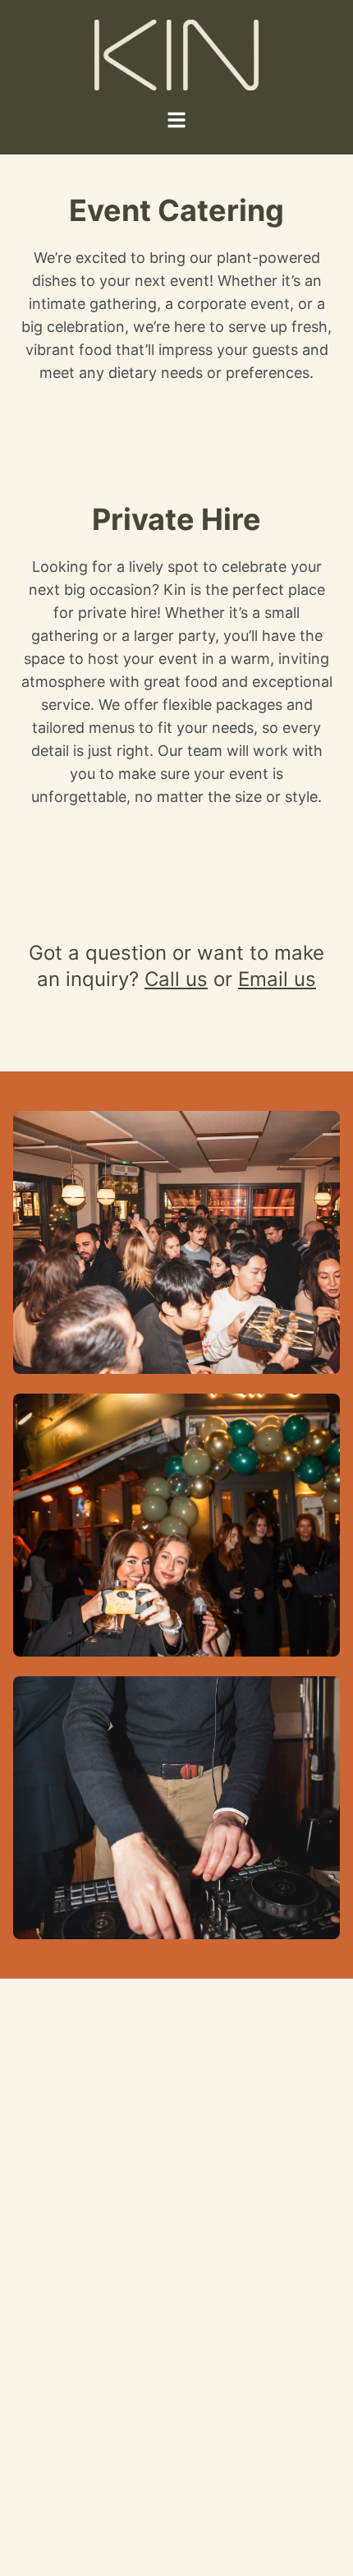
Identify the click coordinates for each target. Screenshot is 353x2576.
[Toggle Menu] (176, 120)
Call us (176, 979)
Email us (277, 979)
